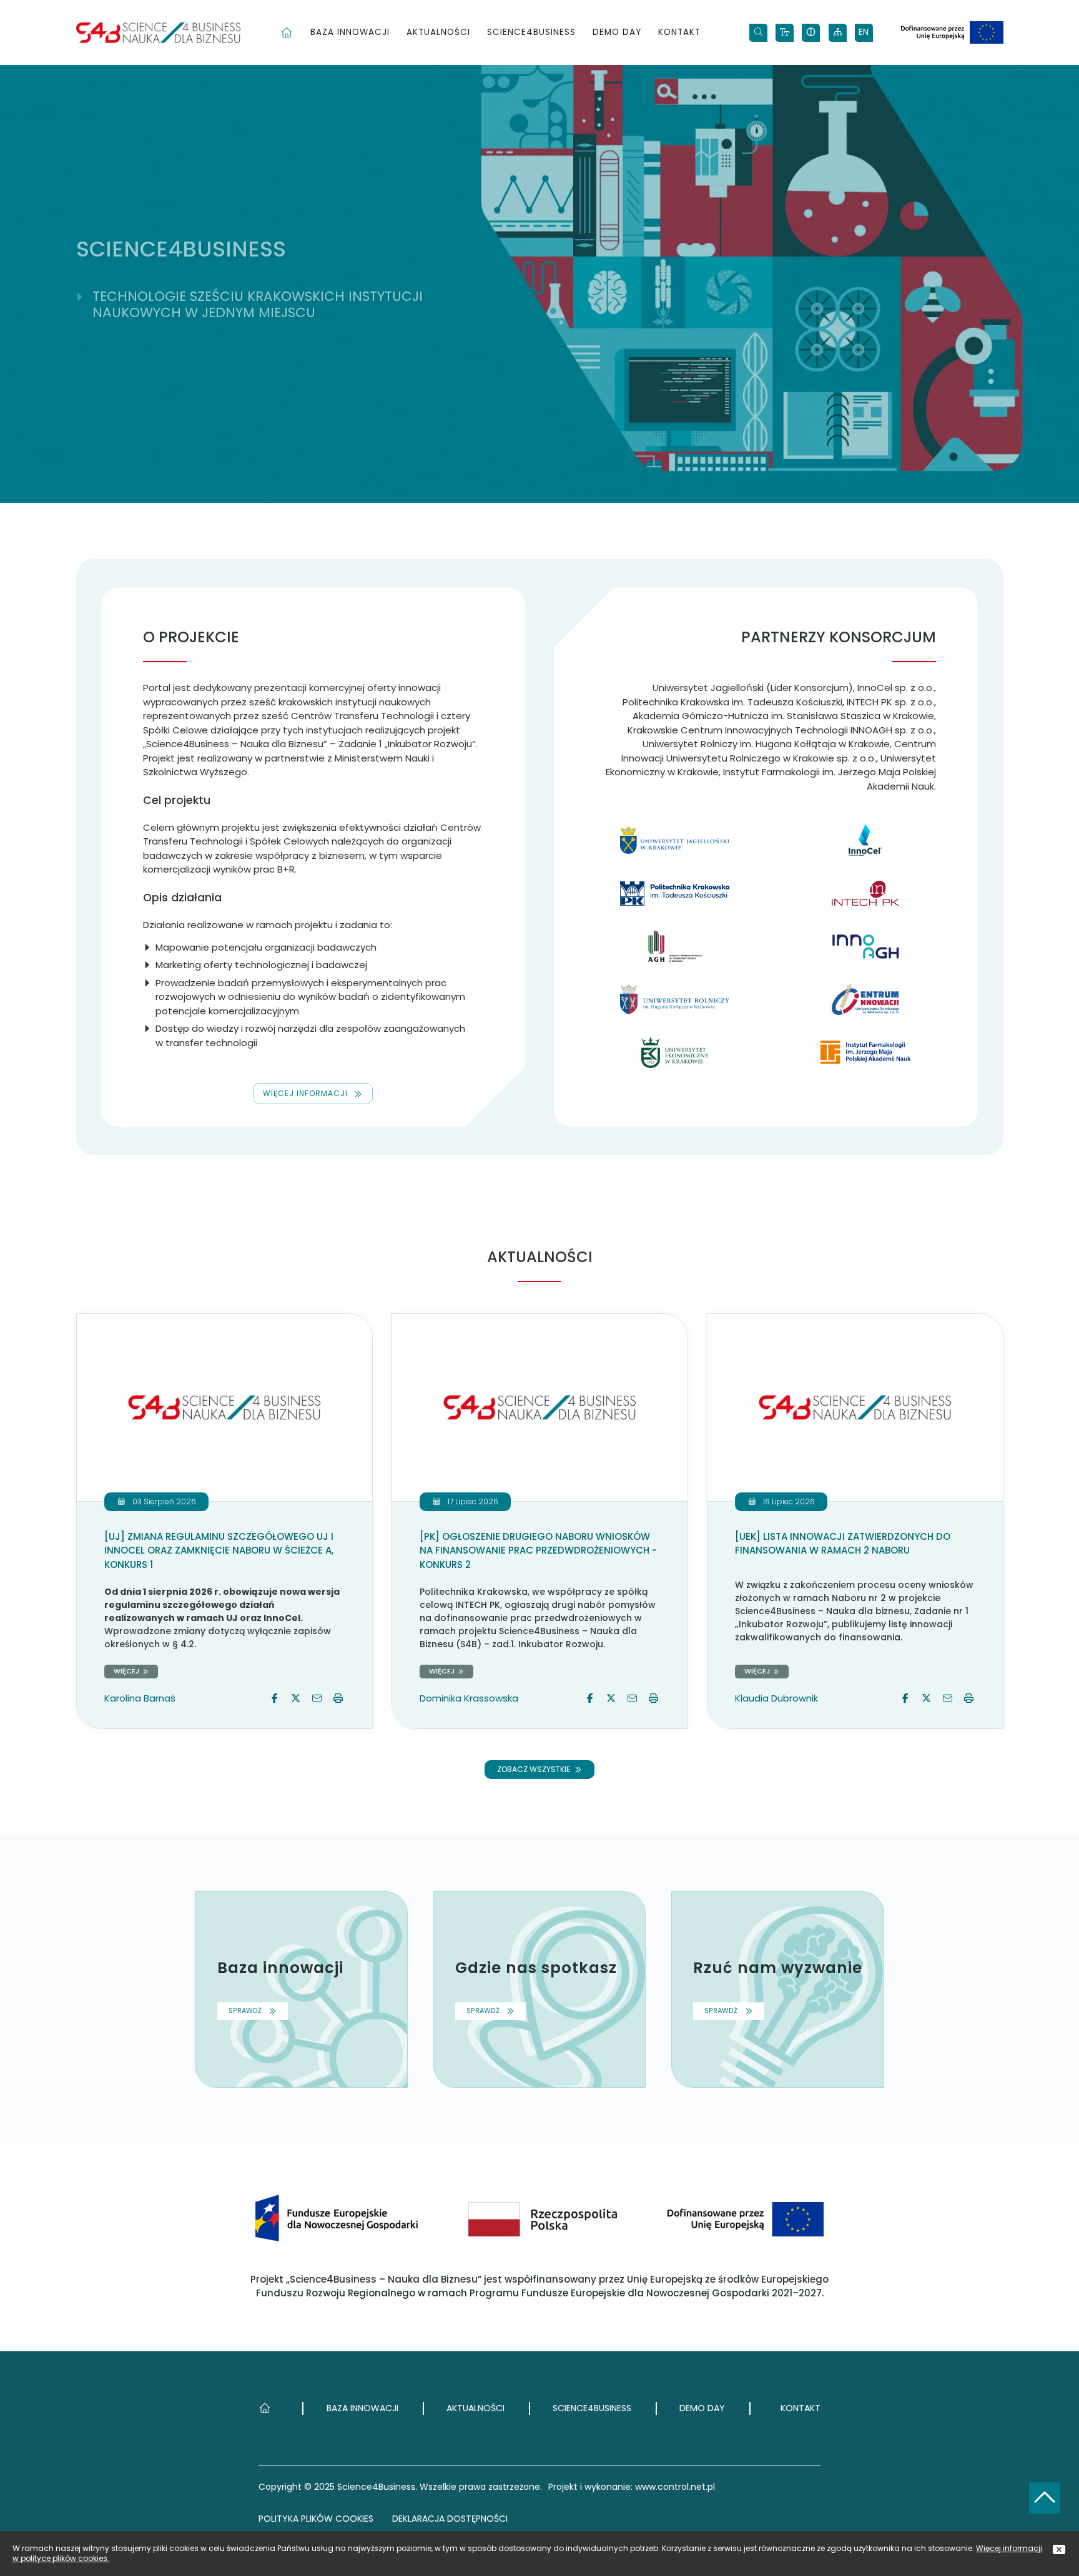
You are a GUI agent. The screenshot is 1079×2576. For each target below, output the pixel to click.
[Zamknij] (1059, 2550)
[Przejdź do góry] (1045, 2498)
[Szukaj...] (758, 33)
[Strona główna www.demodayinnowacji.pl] (158, 33)
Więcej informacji (305, 1093)
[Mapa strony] (838, 33)
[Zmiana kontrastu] (811, 33)
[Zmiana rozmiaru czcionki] (785, 33)
